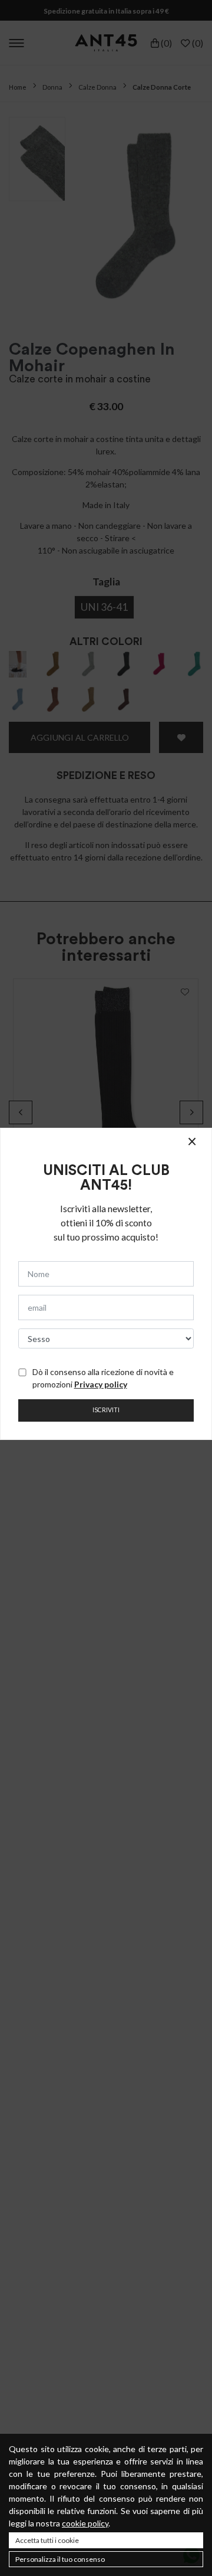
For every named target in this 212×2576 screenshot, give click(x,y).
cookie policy (85, 2523)
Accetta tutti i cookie (47, 2540)
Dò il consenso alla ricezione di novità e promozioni (103, 1378)
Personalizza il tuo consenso (60, 2559)
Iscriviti (106, 1410)
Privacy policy (101, 1384)
